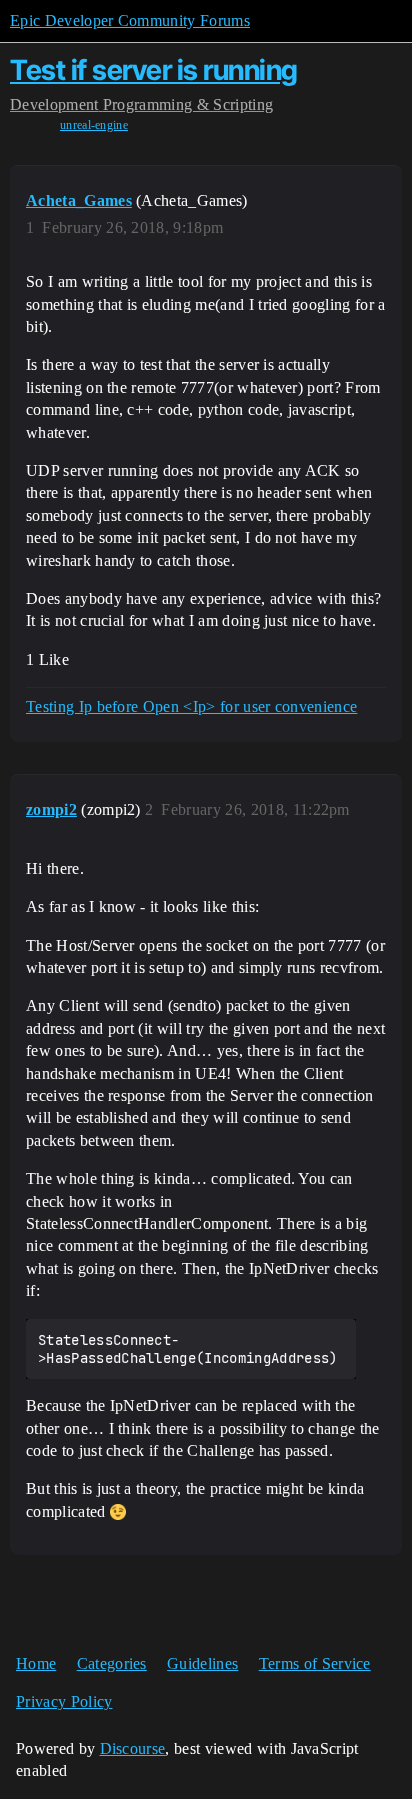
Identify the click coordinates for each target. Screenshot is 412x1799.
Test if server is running (154, 70)
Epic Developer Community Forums (130, 20)
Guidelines (202, 1663)
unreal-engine (94, 125)
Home (36, 1663)
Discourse (133, 1748)
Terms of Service (315, 1663)
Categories (112, 1663)
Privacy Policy (64, 1701)
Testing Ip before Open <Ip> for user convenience (191, 706)
